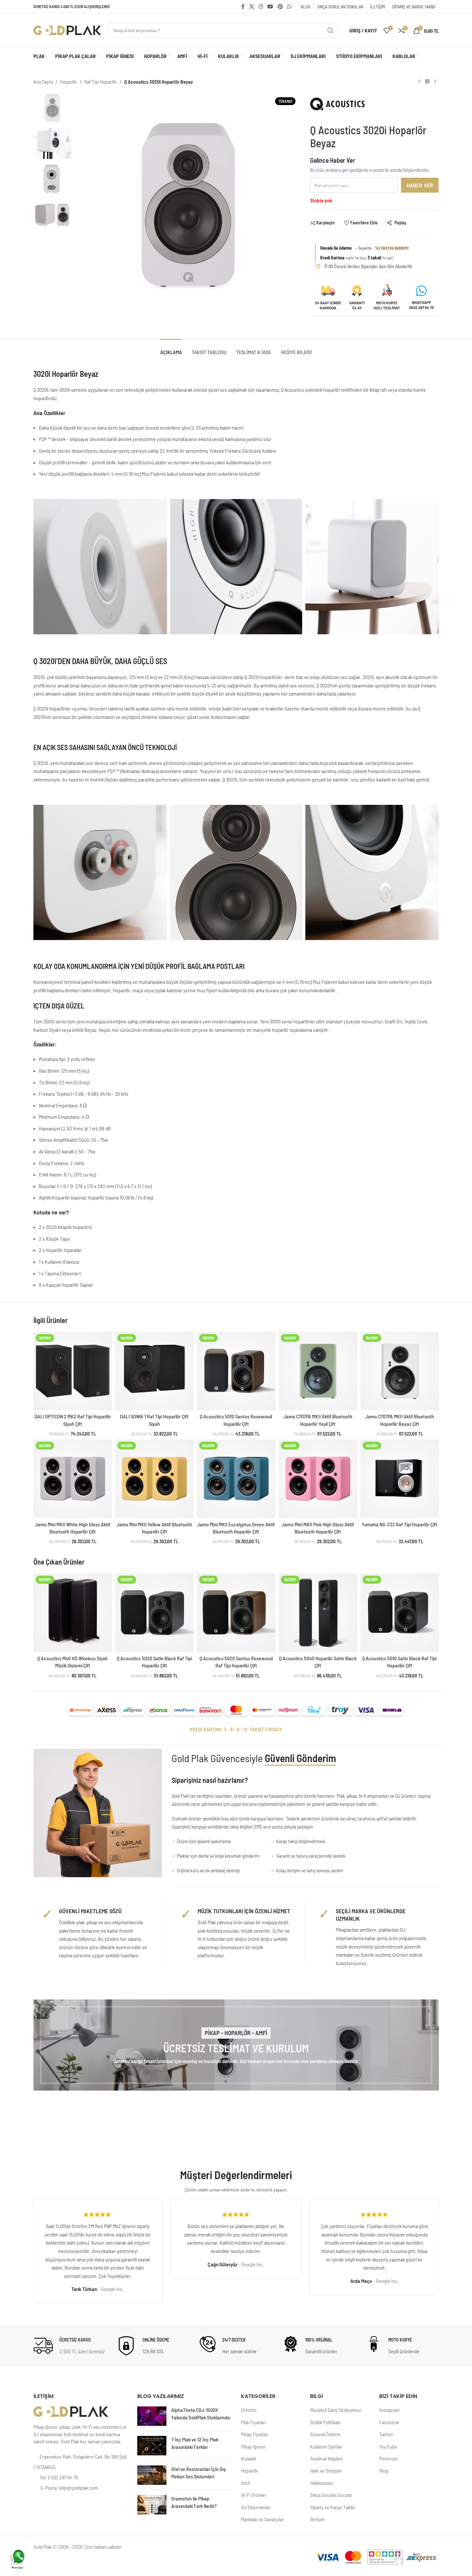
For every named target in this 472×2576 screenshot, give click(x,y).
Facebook (389, 2422)
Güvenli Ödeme (325, 2434)
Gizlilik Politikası (325, 2422)
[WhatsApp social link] (289, 6)
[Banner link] (236, 2045)
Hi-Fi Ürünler (254, 2495)
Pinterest (388, 2458)
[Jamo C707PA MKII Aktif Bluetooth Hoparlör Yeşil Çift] (318, 1371)
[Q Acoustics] (337, 107)
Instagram (389, 2410)
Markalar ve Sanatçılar (262, 2519)
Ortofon (249, 2410)
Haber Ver (420, 185)
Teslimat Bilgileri (326, 2458)
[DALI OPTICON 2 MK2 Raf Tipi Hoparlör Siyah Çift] (73, 1371)
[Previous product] (419, 82)
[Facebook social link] (243, 6)
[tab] (171, 349)
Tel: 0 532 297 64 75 (59, 2477)
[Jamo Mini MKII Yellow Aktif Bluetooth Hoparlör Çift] (154, 1479)
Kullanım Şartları (326, 2446)
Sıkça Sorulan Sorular (331, 2495)
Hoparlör (69, 82)
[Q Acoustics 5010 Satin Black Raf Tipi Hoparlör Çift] (400, 1613)
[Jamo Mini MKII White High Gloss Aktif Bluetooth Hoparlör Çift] (73, 1479)
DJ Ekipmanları (256, 2507)
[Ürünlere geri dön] (427, 82)
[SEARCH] (331, 30)
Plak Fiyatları (253, 2422)
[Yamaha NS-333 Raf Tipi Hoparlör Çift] (400, 1479)
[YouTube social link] (270, 6)
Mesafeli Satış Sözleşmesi (336, 2410)
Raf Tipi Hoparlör (101, 82)
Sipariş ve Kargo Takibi (333, 2507)
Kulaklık (249, 2458)
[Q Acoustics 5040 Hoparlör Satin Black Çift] (318, 1613)
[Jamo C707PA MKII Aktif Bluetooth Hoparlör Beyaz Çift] (400, 1371)
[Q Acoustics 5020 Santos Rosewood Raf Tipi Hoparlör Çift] (236, 1613)
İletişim (317, 2519)
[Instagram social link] (261, 6)
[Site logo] (67, 30)
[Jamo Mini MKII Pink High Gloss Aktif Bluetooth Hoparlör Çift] (318, 1479)
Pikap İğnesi (253, 2446)
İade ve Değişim (326, 2470)
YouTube (388, 2446)
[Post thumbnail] (152, 2416)
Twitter (386, 2434)
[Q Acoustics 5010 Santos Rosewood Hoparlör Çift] (236, 1371)
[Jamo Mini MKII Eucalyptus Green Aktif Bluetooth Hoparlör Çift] (236, 1479)
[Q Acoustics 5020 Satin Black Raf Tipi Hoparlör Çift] (154, 1613)
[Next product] (435, 82)
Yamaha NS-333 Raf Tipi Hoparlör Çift (399, 1524)
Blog (384, 2470)
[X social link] (252, 6)
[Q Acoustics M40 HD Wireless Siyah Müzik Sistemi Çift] (73, 1613)
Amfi (246, 2483)
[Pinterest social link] (280, 6)
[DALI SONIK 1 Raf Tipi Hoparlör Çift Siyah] (154, 1371)
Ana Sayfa (43, 82)
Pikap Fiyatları (255, 2434)
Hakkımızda (321, 2483)
